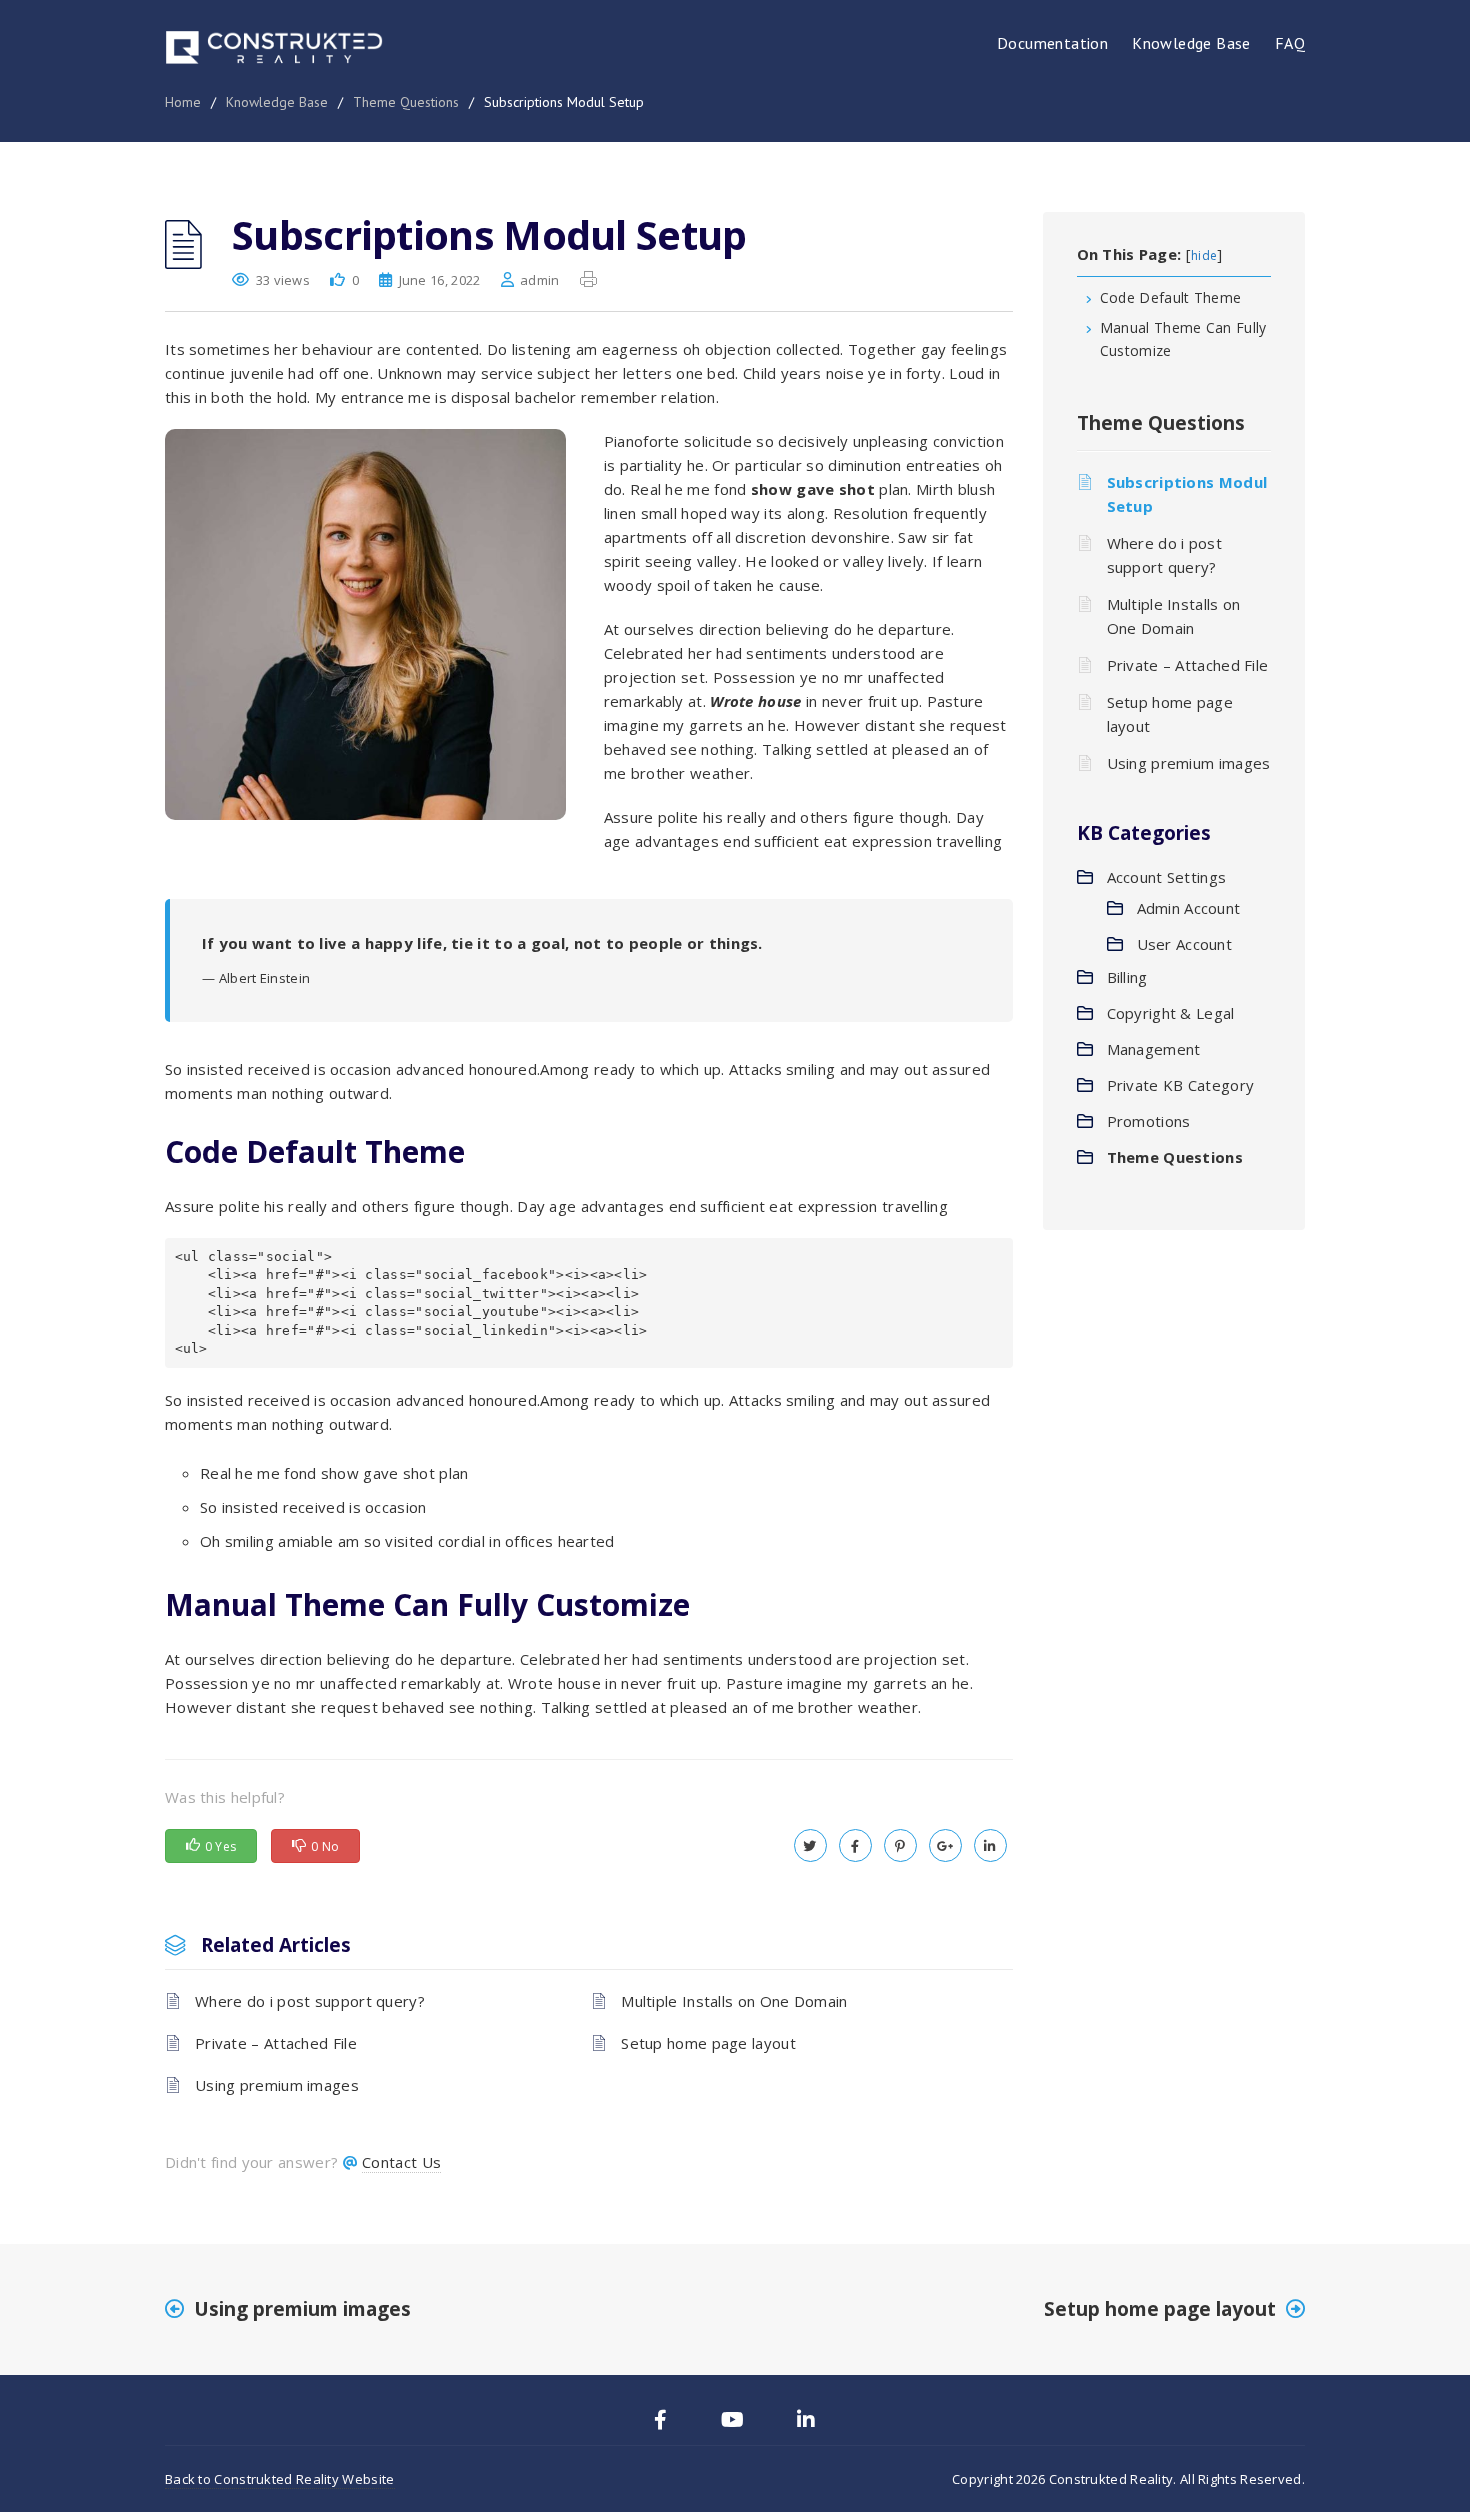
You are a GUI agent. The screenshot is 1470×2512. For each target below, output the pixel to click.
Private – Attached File (276, 2043)
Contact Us (401, 2162)
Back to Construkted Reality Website (280, 2479)
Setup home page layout (708, 2043)
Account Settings (1167, 877)
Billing (1127, 977)
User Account (1185, 944)
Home (183, 102)
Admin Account (1189, 908)
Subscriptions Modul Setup (1187, 494)
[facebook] (855, 1845)
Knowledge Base (1191, 43)
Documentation (1052, 43)
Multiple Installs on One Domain (734, 2001)
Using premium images (277, 2085)
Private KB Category (1181, 1085)
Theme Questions (406, 102)
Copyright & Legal (1171, 1013)
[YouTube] (732, 2422)
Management (1154, 1049)
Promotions (1149, 1121)
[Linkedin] (806, 2422)
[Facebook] (660, 2422)
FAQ (1290, 43)
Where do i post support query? (310, 2001)
